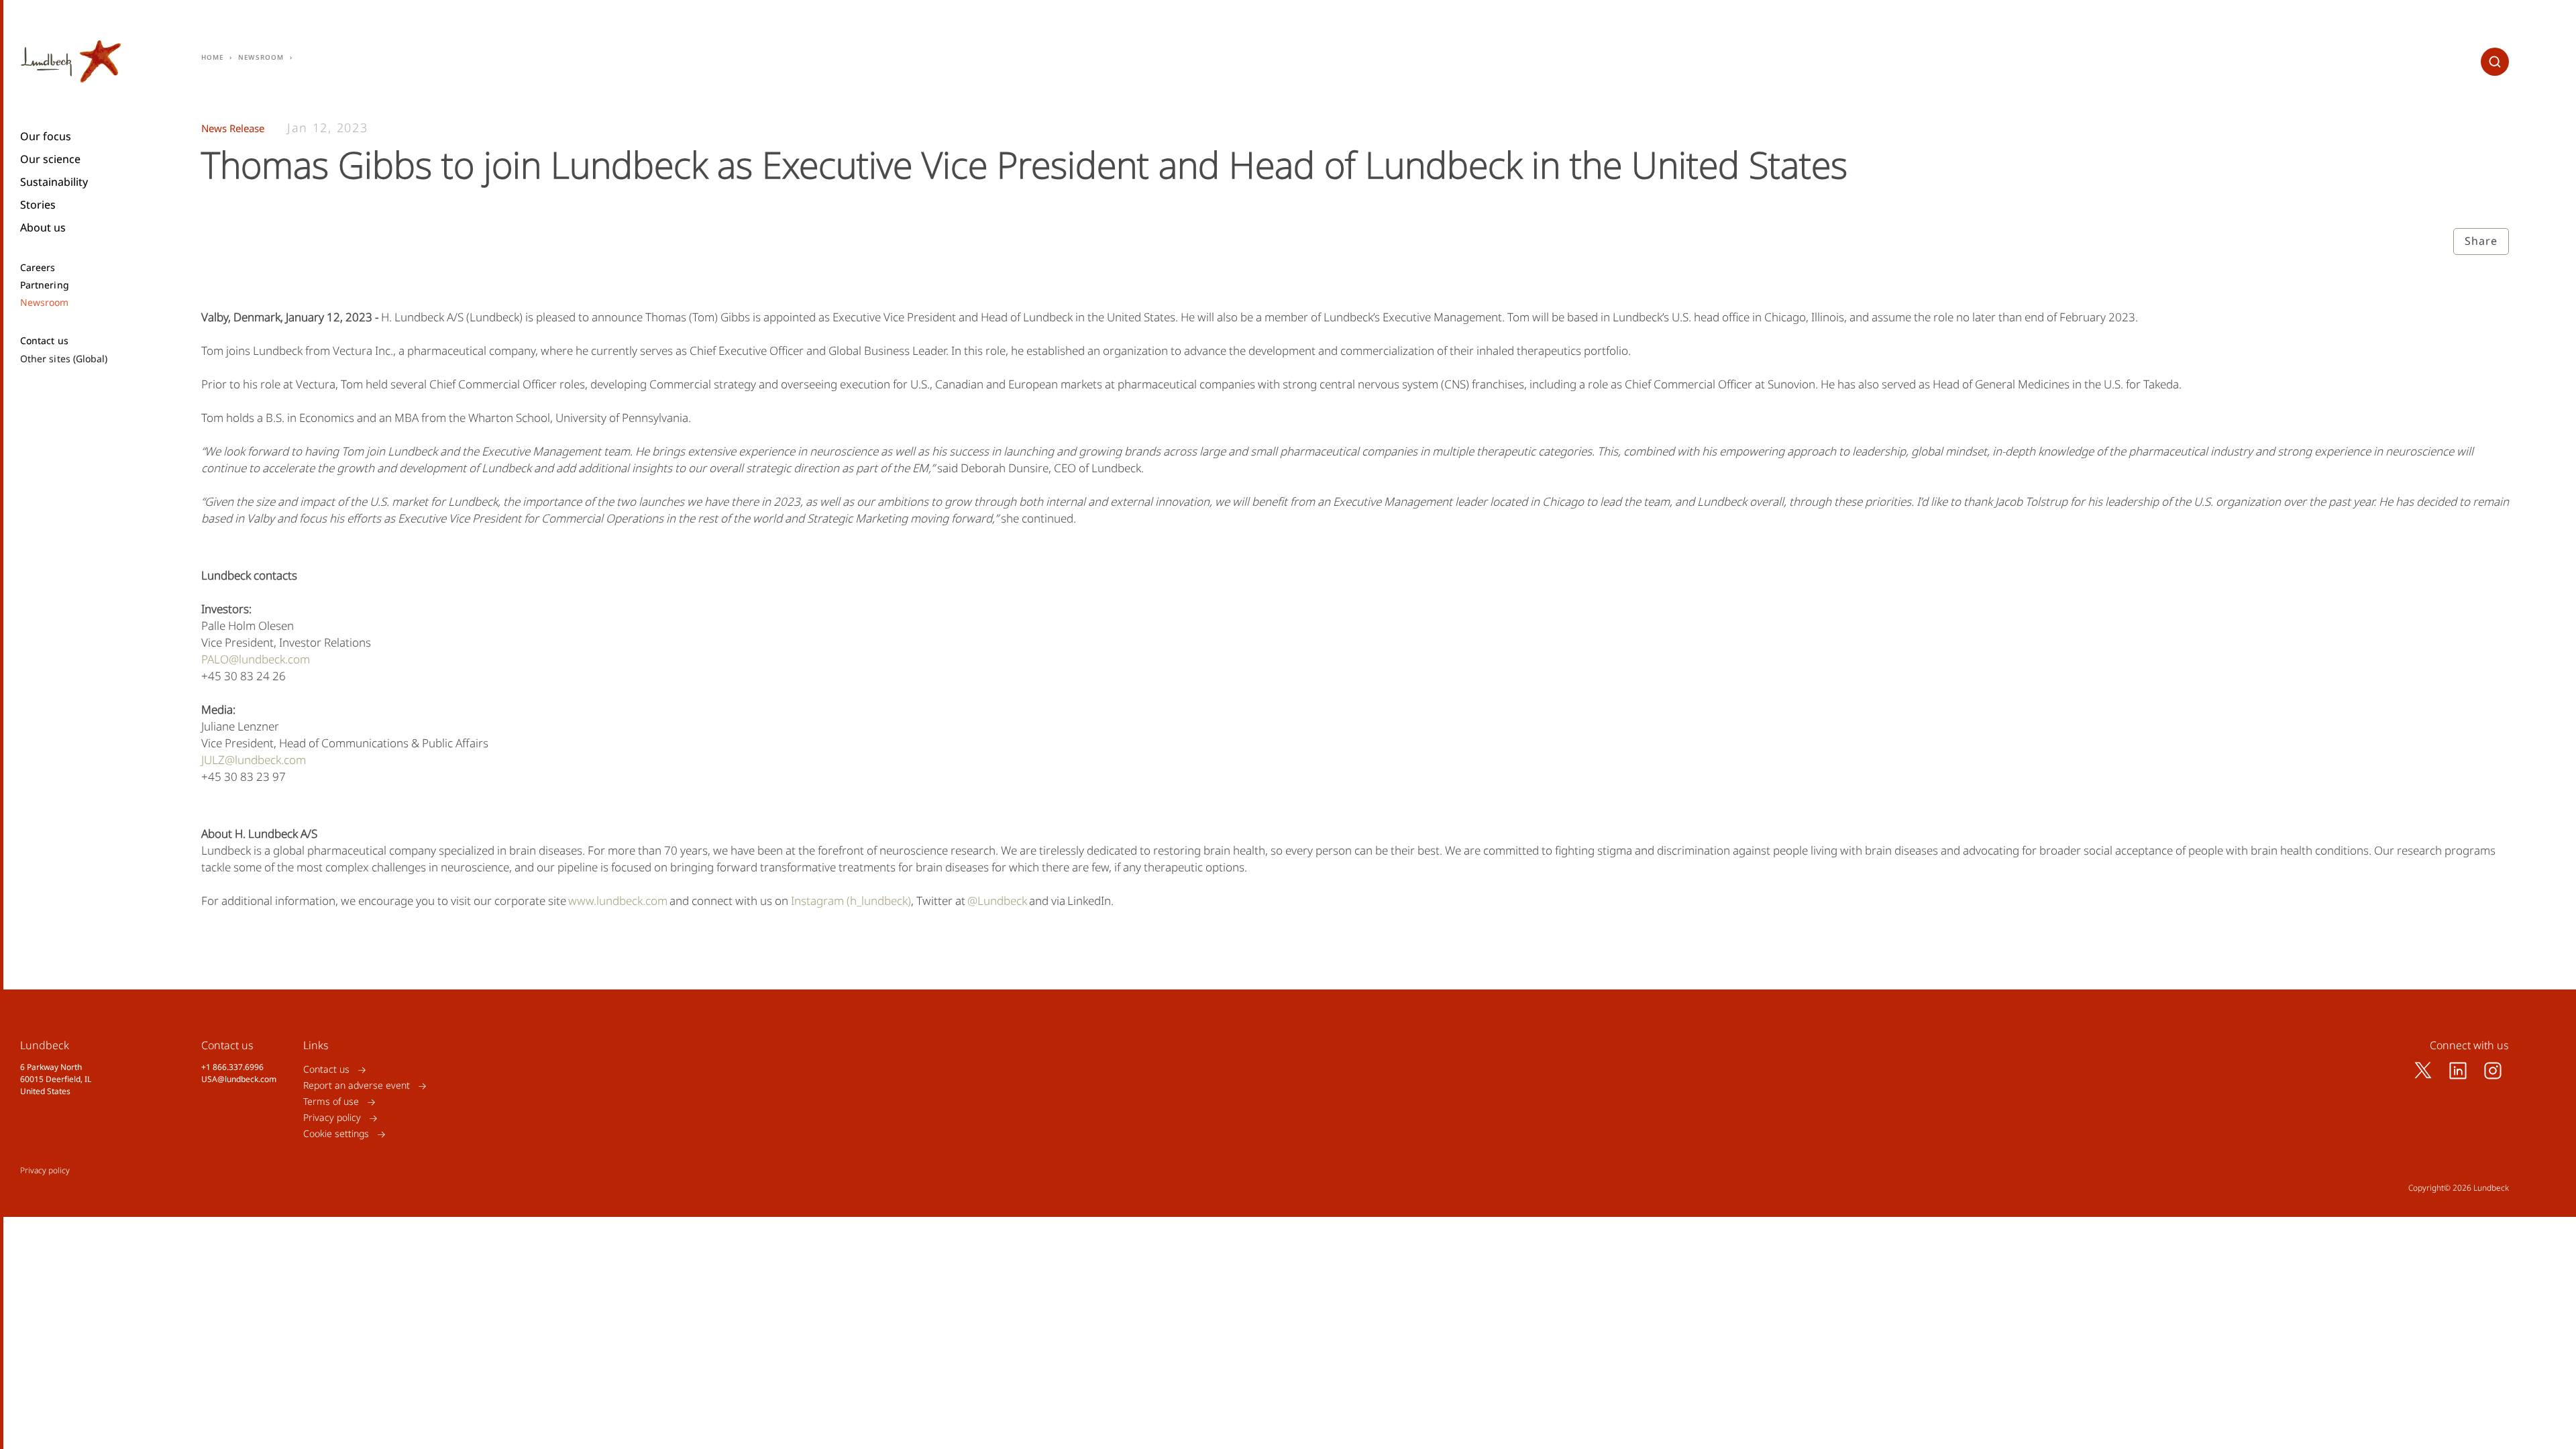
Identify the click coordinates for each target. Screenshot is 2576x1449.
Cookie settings (336, 1134)
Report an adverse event (357, 1086)
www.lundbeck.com (618, 901)
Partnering (45, 285)
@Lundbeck (997, 901)
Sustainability (54, 182)
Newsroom (45, 303)
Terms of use (331, 1102)
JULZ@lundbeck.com (254, 760)
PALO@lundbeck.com (256, 659)
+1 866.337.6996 (232, 1067)
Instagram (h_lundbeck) (851, 901)
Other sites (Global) (64, 359)
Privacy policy (332, 1118)
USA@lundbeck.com (239, 1079)
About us (43, 227)
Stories (38, 205)
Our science (50, 159)
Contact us (44, 341)
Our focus (46, 136)
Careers (38, 268)
